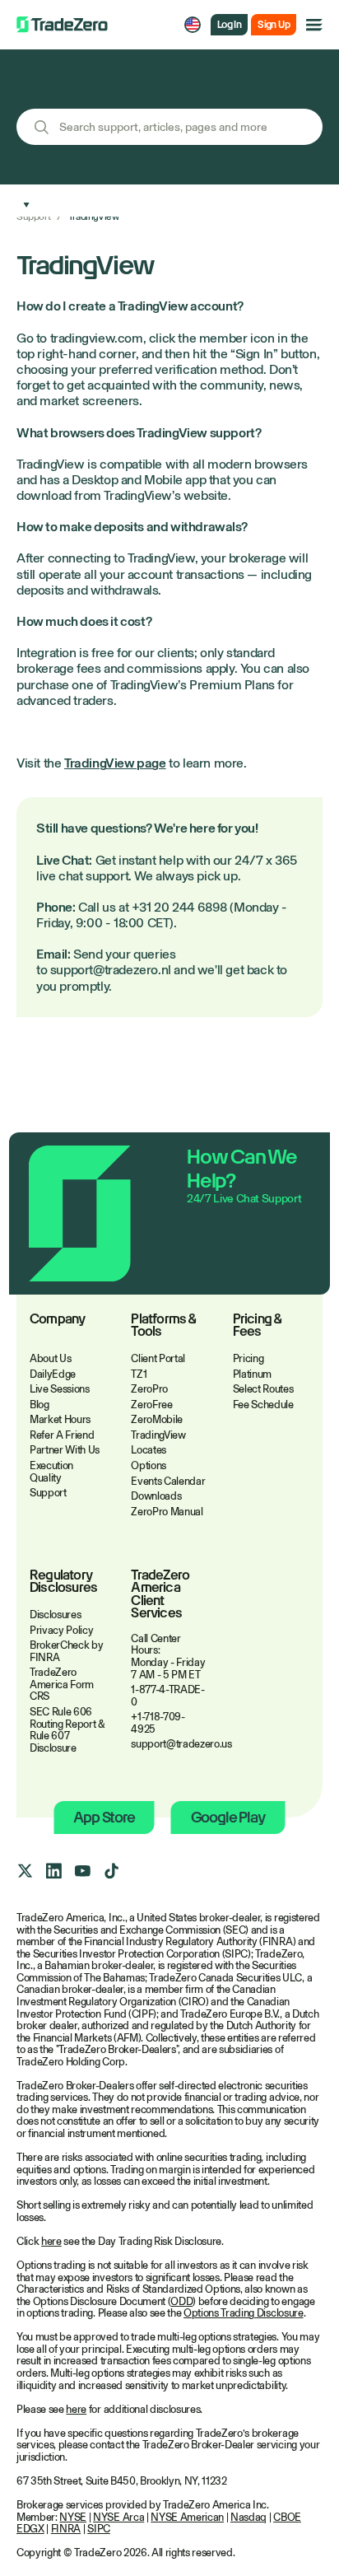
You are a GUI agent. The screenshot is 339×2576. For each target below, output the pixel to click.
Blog (39, 1405)
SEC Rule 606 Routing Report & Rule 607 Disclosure (67, 1730)
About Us (50, 1358)
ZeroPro (149, 1389)
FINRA (66, 2529)
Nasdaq (248, 2517)
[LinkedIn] (53, 1871)
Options (149, 1465)
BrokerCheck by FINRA (66, 1651)
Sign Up (274, 25)
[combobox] (169, 127)
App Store (104, 1817)
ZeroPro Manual (167, 1512)
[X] (25, 1871)
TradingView (158, 1435)
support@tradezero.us (169, 1744)
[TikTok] (111, 1871)
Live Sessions (60, 1389)
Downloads (156, 1496)
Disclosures (55, 1615)
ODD (181, 2301)
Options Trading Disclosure (244, 2313)
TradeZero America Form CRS (62, 1684)
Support (33, 217)
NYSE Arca (118, 2517)
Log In (229, 25)
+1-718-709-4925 (158, 1723)
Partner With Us (65, 1450)
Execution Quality (51, 1472)
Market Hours (60, 1419)
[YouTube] (82, 1871)
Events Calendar (168, 1481)
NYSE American (187, 2517)
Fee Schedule (263, 1405)
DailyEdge (53, 1374)
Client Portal (158, 1358)
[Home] (62, 25)
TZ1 (139, 1374)
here (51, 2241)
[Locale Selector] (193, 25)
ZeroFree (151, 1405)
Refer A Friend (62, 1435)
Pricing (248, 1358)
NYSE (73, 2517)
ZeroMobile (157, 1419)
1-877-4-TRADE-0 (167, 1696)
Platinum (252, 1374)
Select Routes (263, 1389)
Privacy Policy (61, 1630)
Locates (149, 1450)
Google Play (228, 1817)
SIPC (99, 2529)
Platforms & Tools (163, 1326)
